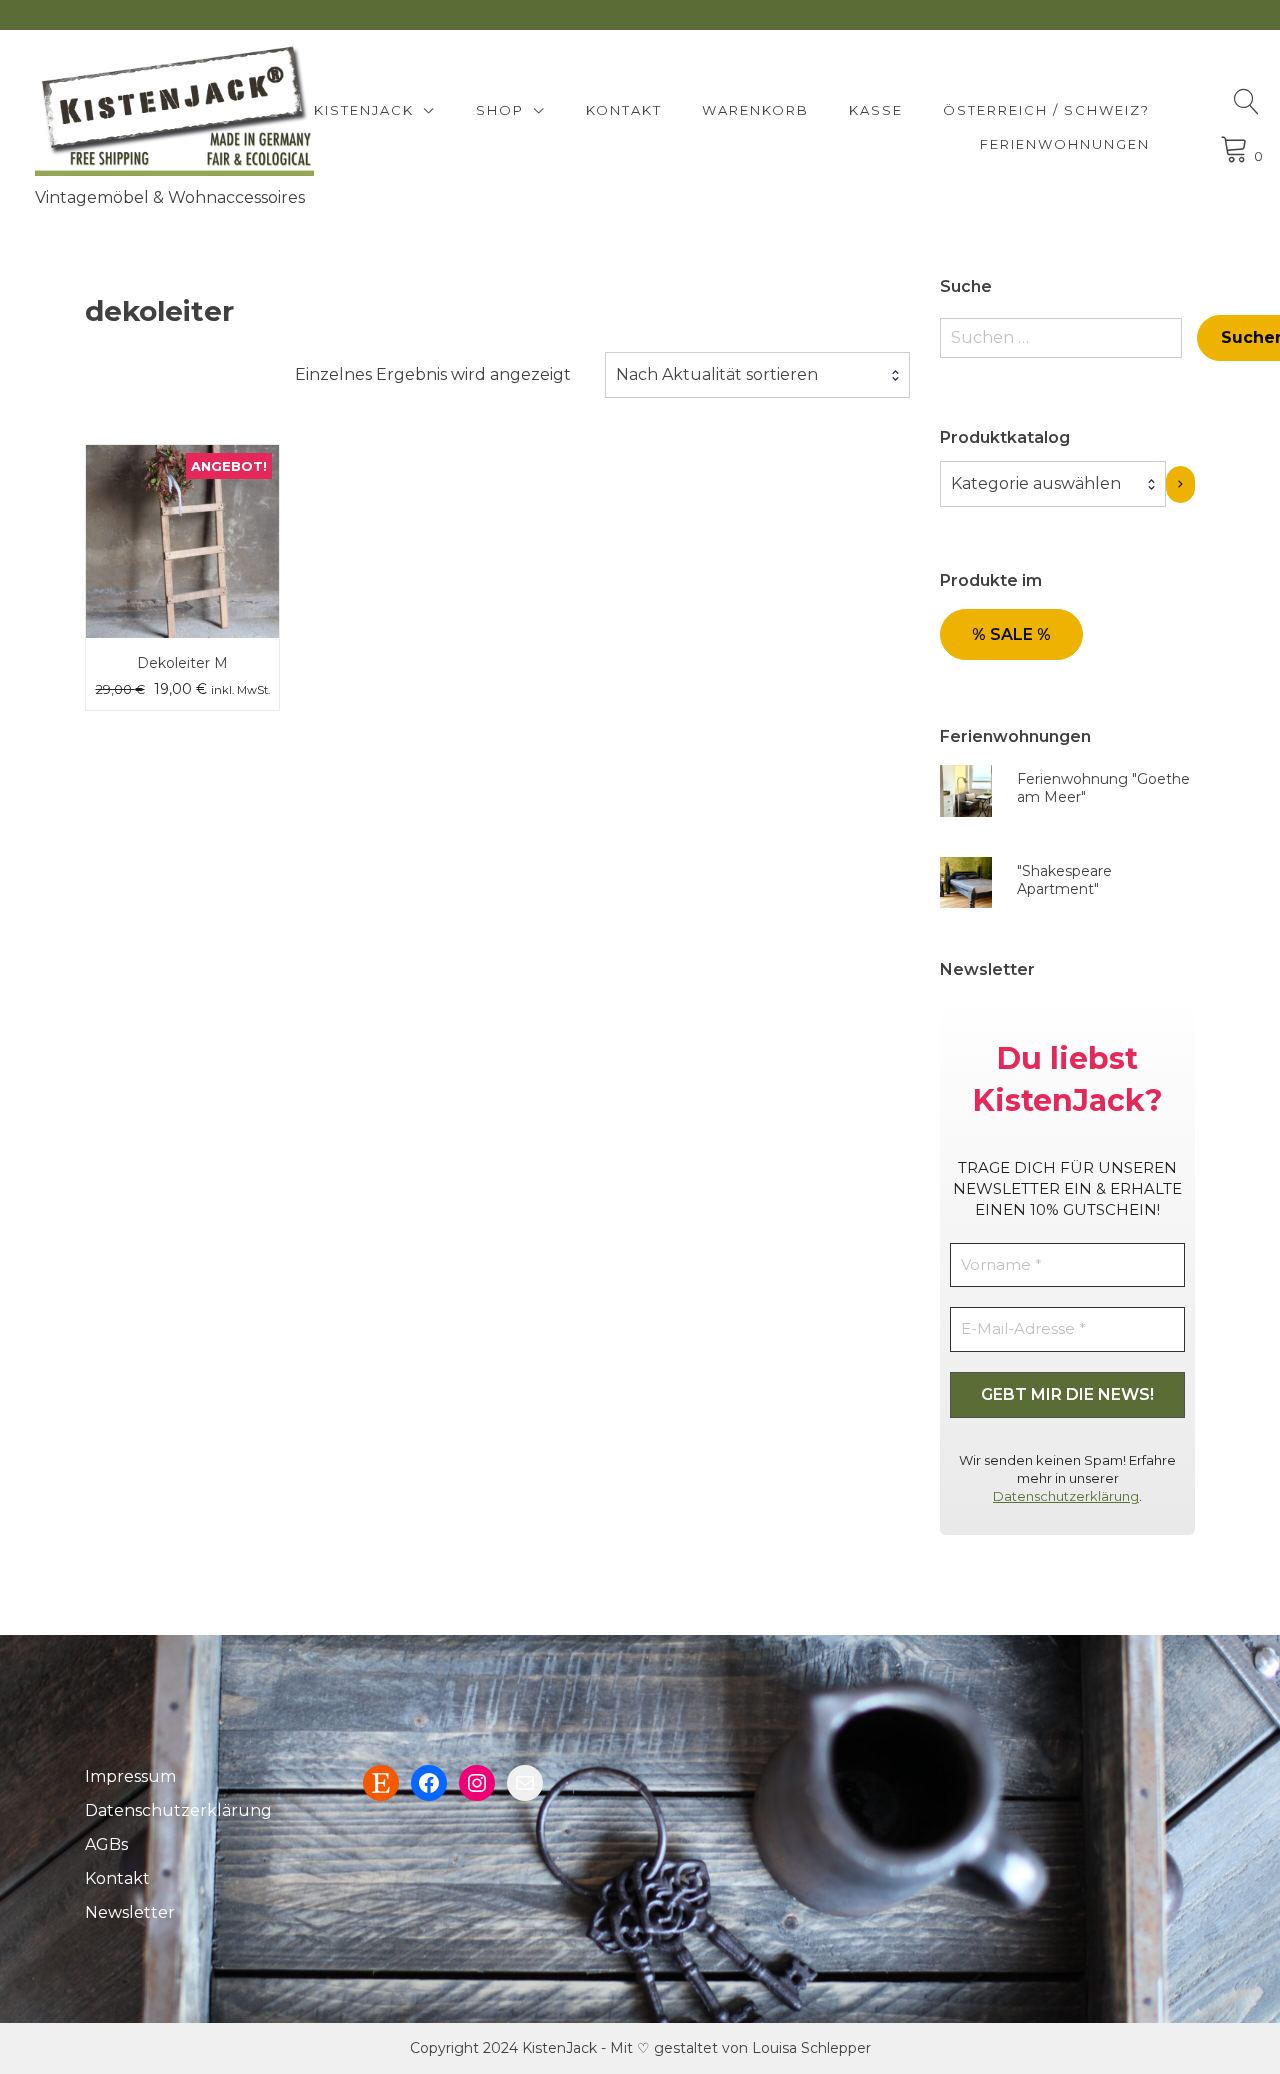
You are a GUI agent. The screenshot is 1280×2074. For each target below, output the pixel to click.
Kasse (876, 110)
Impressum (130, 1776)
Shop (500, 110)
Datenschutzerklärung (1066, 1496)
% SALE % (1011, 634)
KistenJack (364, 110)
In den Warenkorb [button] (182, 497)
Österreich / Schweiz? (1046, 110)
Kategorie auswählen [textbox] (1036, 483)
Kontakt (624, 110)
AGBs (106, 1844)
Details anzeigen (183, 556)
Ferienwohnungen (1065, 144)
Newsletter (130, 1912)
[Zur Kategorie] (1180, 484)
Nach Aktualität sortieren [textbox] (717, 374)
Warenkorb (755, 110)
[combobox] (757, 375)
